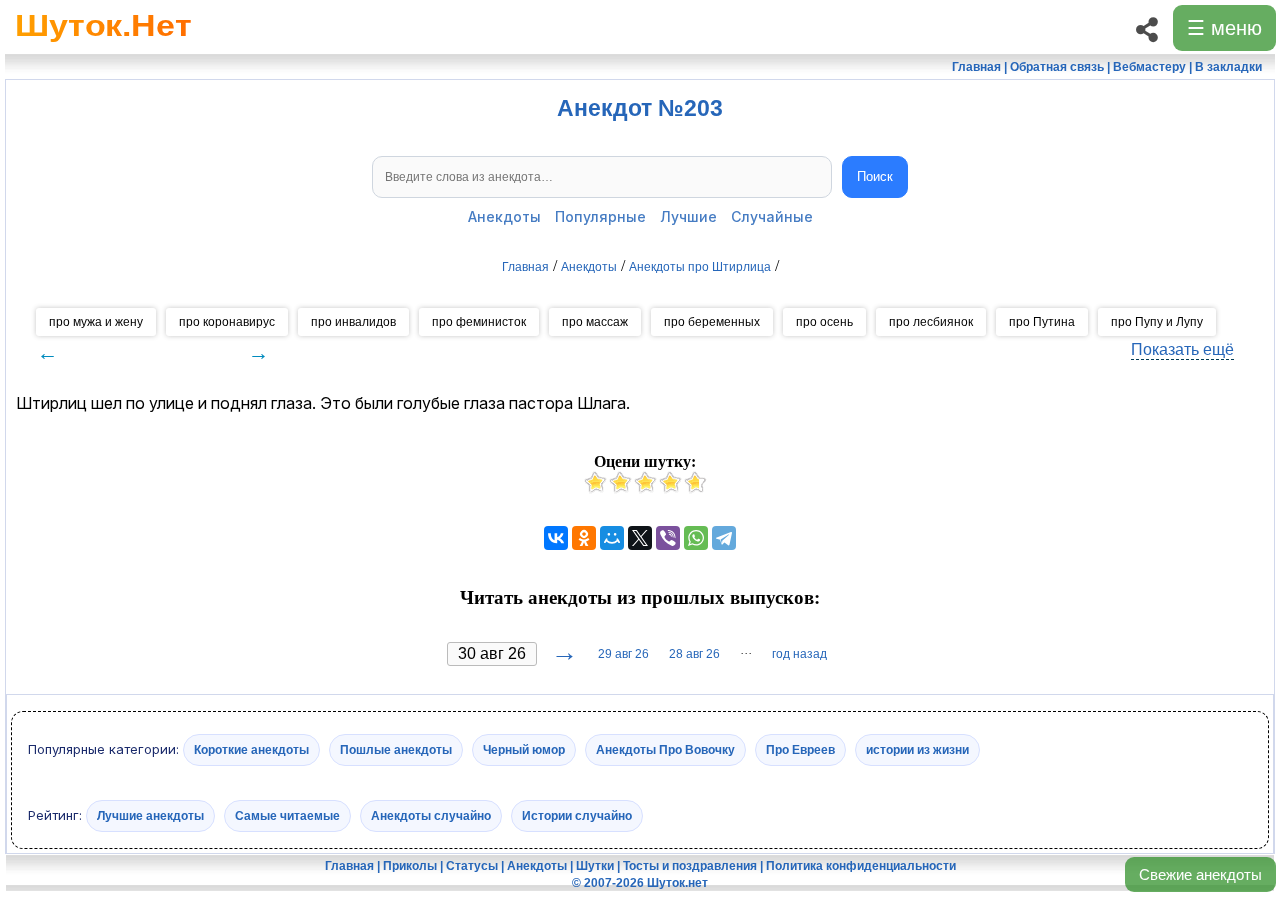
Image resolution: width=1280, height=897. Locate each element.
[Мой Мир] (612, 538)
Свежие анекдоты (1200, 874)
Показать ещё (1182, 349)
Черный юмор (524, 750)
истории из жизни (917, 750)
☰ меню (1224, 28)
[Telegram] (724, 538)
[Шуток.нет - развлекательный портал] (103, 46)
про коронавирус (227, 322)
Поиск (875, 176)
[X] (640, 538)
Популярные (600, 216)
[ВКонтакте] (556, 538)
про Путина (1042, 322)
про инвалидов (353, 322)
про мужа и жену (96, 322)
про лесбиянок (931, 322)
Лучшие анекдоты (150, 815)
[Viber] (668, 538)
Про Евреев (800, 750)
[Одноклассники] (584, 538)
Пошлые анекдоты (396, 750)
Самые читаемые (287, 815)
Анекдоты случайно (431, 815)
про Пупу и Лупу (1157, 322)
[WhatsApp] (696, 538)
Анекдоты (504, 216)
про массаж (595, 322)
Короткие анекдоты (251, 750)
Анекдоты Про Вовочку (665, 750)
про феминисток (479, 322)
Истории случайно (577, 815)
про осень (824, 322)
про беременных (712, 322)
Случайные (772, 216)
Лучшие (688, 216)
